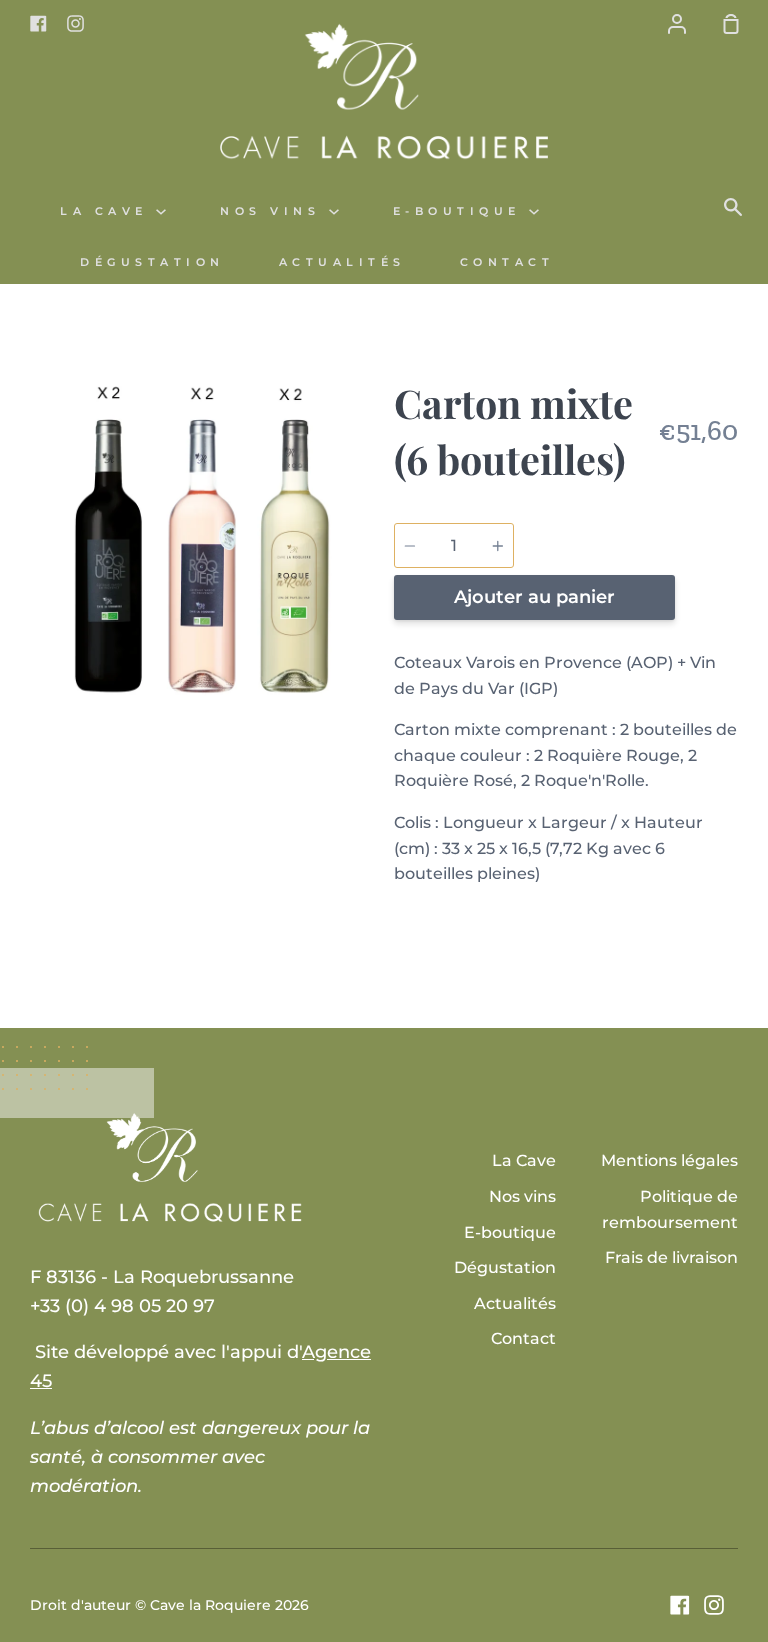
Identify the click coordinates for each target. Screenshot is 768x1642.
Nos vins (274, 211)
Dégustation (152, 262)
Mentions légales (669, 1160)
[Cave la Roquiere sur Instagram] (714, 1605)
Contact (507, 262)
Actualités (342, 262)
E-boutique (461, 211)
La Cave (108, 211)
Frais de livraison (671, 1257)
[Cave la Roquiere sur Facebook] (680, 1605)
